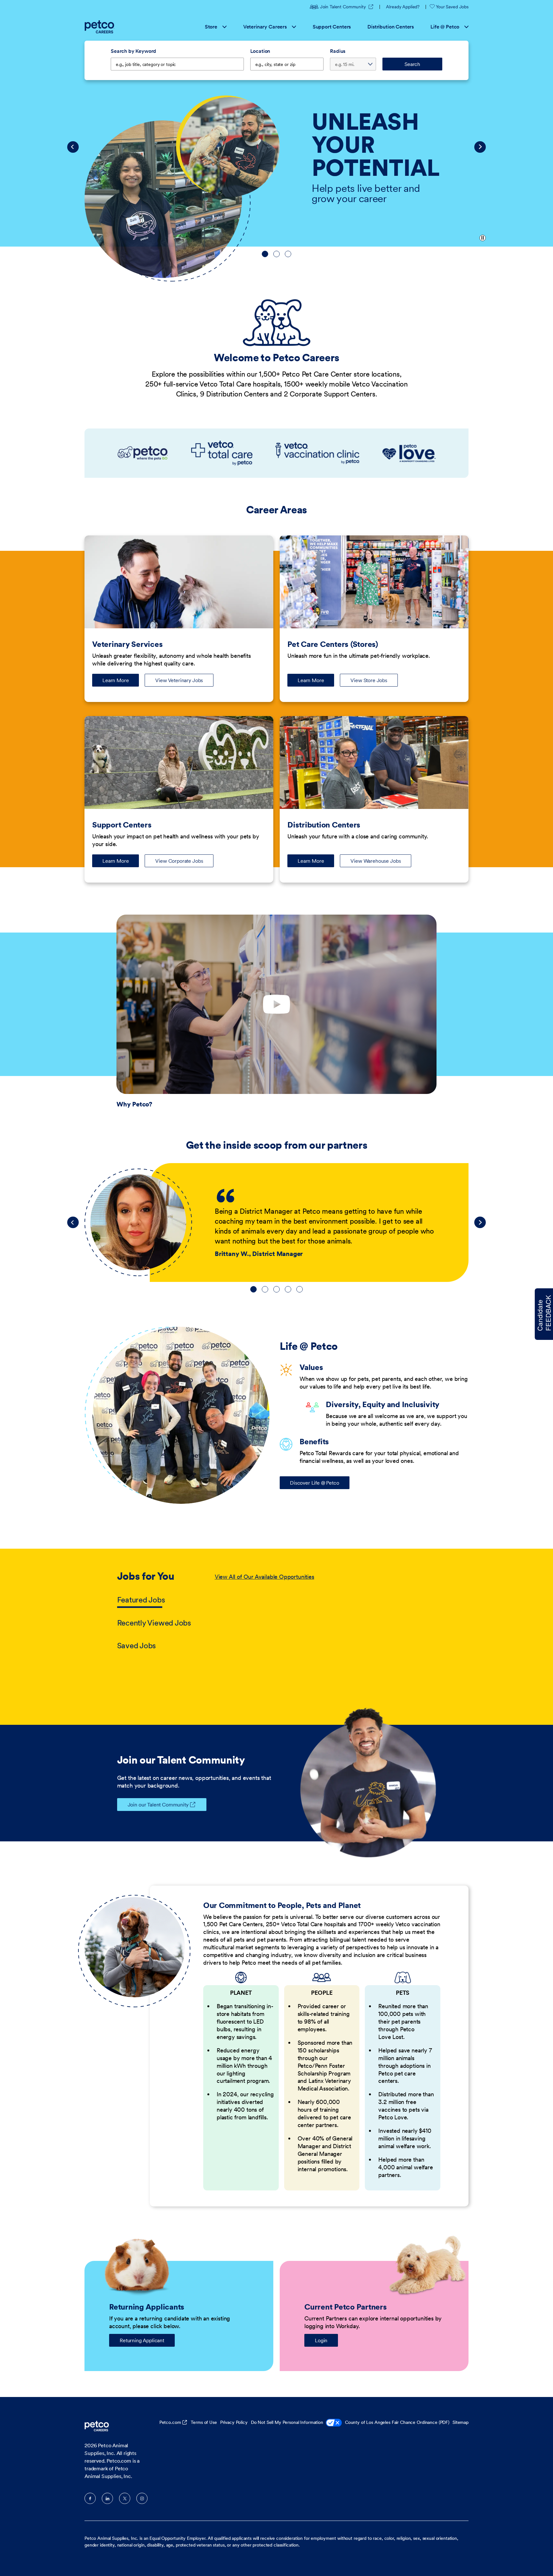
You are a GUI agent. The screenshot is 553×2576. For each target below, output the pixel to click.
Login (321, 2340)
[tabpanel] (325, 1612)
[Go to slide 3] (288, 254)
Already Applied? (403, 7)
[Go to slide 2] (276, 254)
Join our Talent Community (158, 1805)
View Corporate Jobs (179, 861)
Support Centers (332, 27)
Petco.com (170, 2422)
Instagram (142, 2498)
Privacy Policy (234, 2422)
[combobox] (287, 64)
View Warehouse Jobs (376, 861)
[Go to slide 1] (265, 254)
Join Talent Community (347, 7)
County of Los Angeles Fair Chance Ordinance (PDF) (397, 2422)
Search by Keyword (133, 51)
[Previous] (73, 147)
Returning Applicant (142, 2340)
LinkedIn (107, 2498)
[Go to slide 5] (300, 1289)
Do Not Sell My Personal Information (287, 2422)
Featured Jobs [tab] (141, 1600)
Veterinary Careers (265, 27)
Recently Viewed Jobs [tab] (154, 1623)
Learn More (121, 682)
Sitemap (461, 2422)
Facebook (90, 2498)
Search (412, 64)
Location (260, 51)
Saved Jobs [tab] (137, 1646)
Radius (338, 51)
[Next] (480, 147)
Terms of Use (204, 2422)
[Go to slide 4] (288, 1289)
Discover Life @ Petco (315, 1483)
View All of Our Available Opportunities (264, 1577)
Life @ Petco (445, 27)
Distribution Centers (391, 27)
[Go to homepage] (100, 27)
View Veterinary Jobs (179, 680)
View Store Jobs (369, 680)
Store (211, 27)
